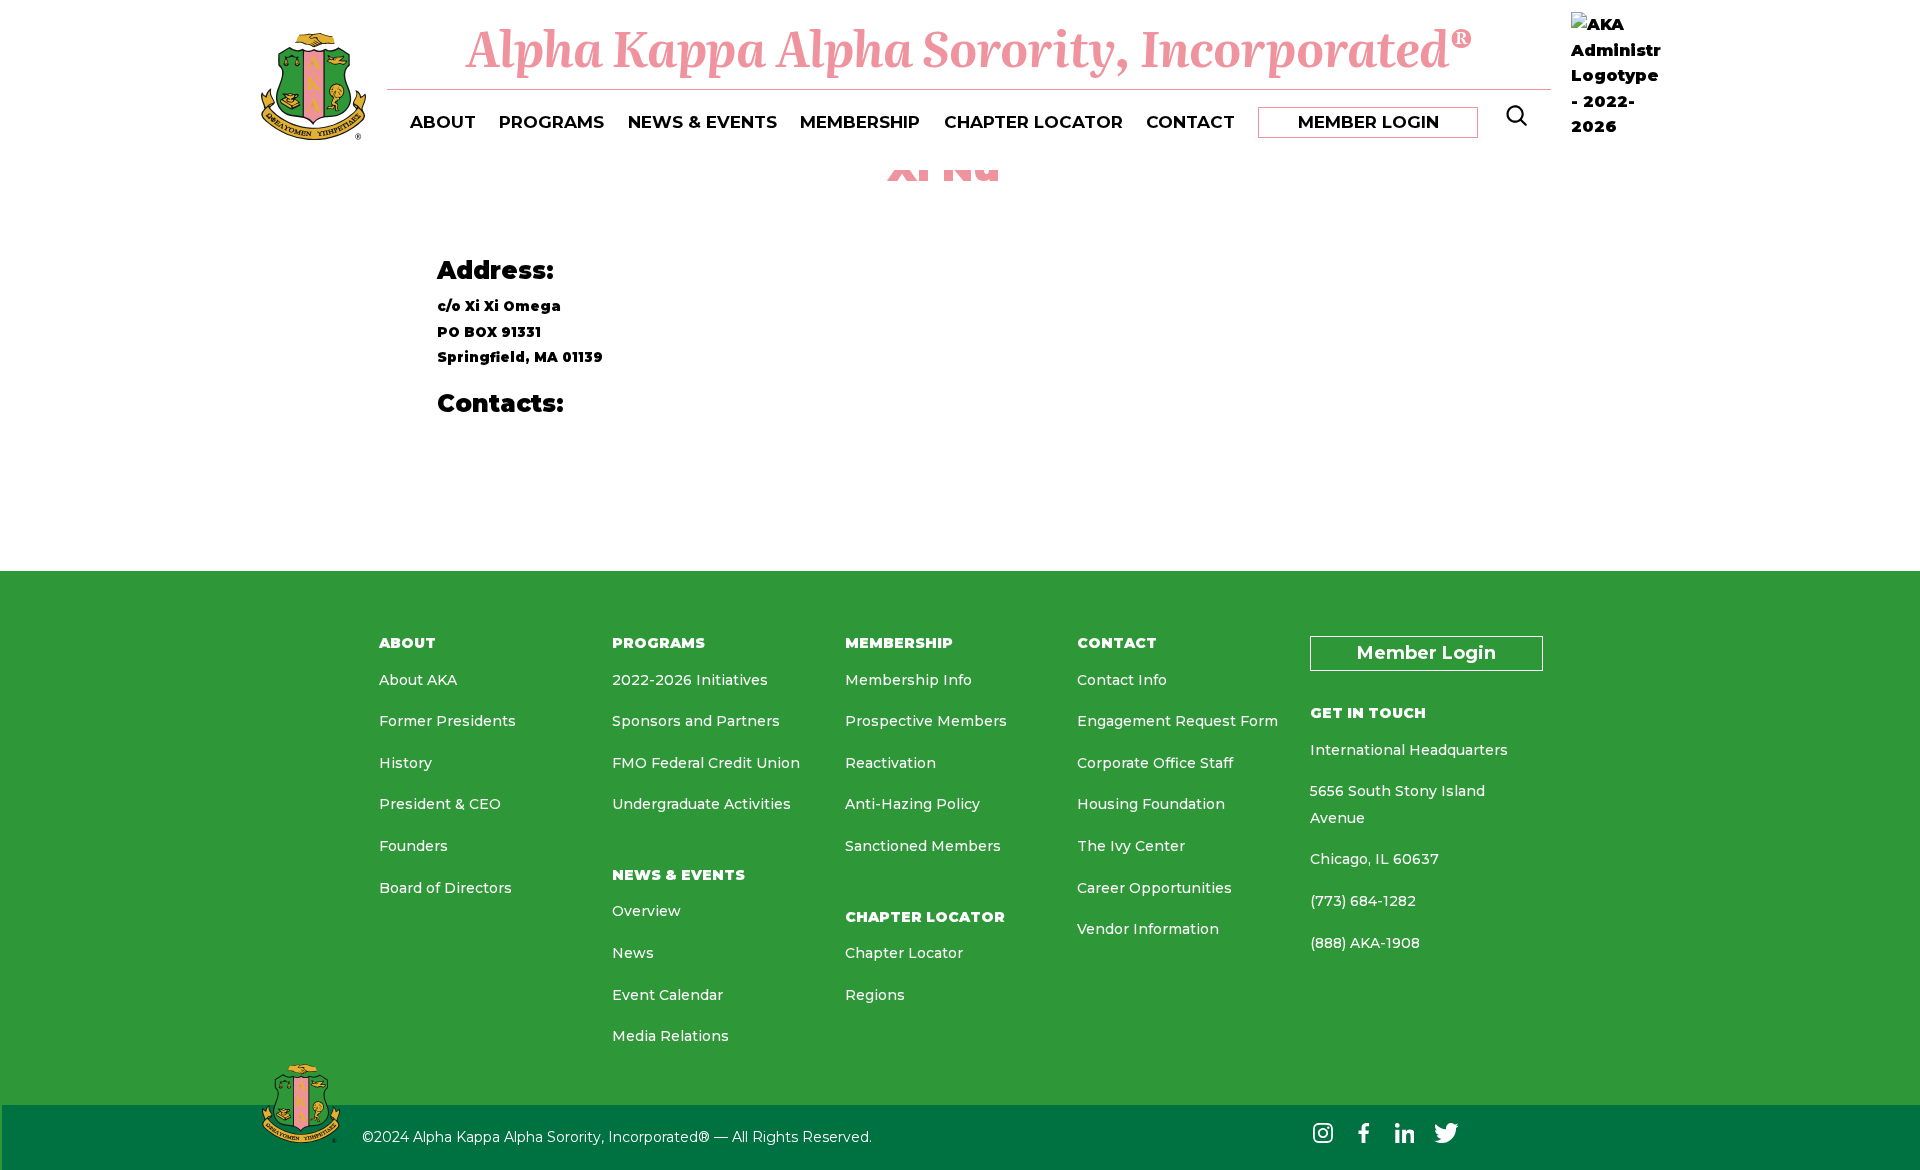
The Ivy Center (1131, 846)
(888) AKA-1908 (1365, 943)
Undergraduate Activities (701, 804)
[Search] (1514, 120)
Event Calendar (667, 995)
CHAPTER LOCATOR (1033, 122)
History (405, 763)
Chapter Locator (904, 953)
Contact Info (1122, 680)
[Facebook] (1363, 1137)
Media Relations (670, 1036)
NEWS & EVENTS (702, 122)
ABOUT (443, 122)
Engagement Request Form (1177, 721)
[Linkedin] (1405, 1137)
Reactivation (890, 763)
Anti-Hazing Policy (912, 804)
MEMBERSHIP (860, 122)
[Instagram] (1323, 1137)
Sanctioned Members (923, 846)
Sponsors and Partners (696, 721)
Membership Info (908, 680)
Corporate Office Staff (1155, 763)
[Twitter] (1446, 1137)
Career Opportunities (1154, 888)
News (633, 953)
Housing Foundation (1151, 804)
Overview (646, 911)
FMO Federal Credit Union (706, 763)
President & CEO (440, 804)
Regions (875, 995)
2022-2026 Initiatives (690, 680)
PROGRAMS (551, 122)
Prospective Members (926, 721)
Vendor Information (1148, 929)
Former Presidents (447, 721)
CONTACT (1190, 122)
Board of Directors (445, 888)
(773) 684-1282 (1363, 901)
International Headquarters (1409, 750)
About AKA (418, 680)
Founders (413, 846)
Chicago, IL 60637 (1374, 859)
